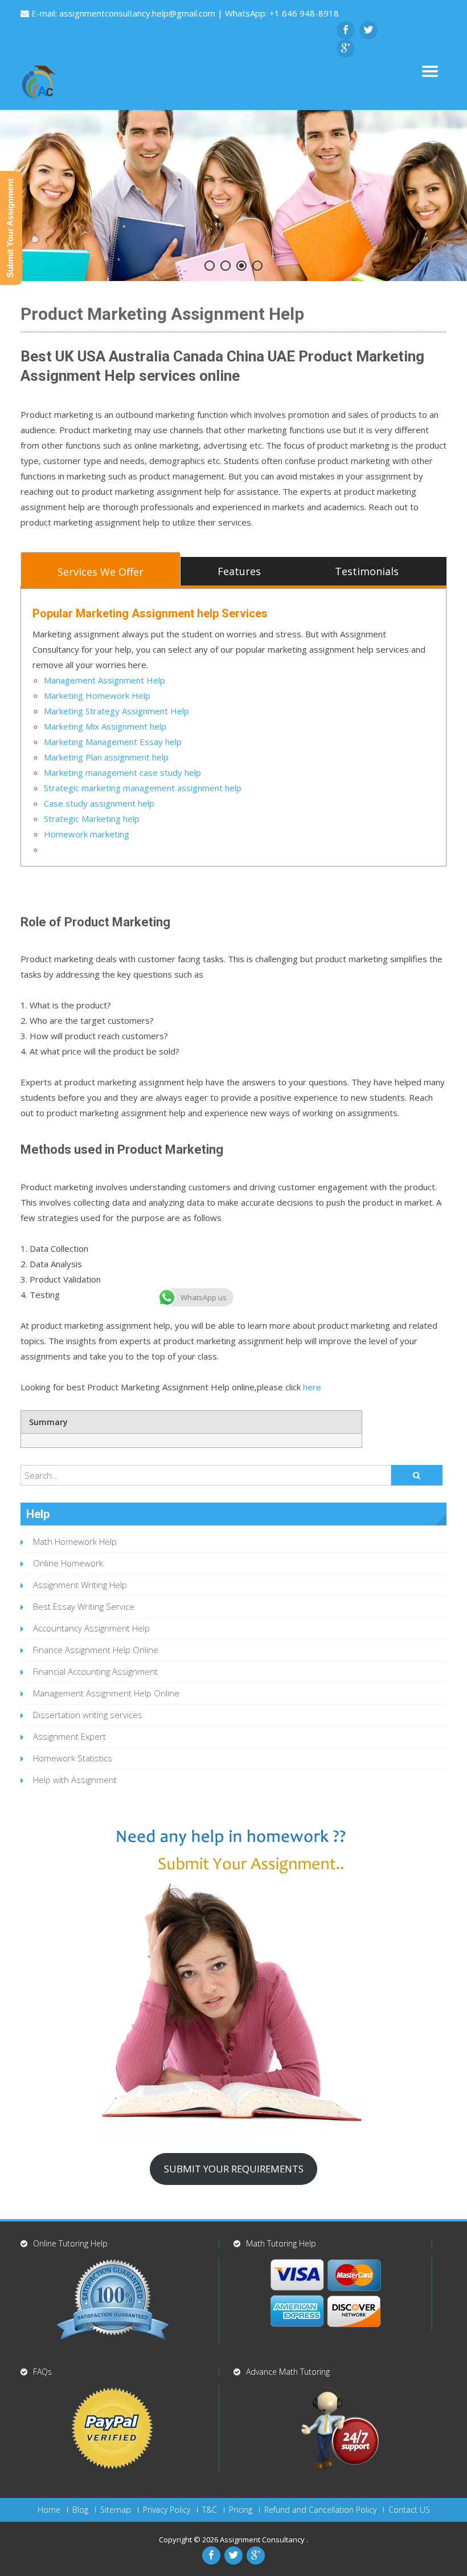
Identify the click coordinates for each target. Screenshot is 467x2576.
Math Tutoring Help (281, 2243)
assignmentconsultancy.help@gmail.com (138, 13)
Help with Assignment (75, 1780)
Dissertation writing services (88, 1715)
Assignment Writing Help (80, 1585)
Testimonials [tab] (367, 571)
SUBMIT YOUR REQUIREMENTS (234, 2169)
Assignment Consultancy (263, 2540)
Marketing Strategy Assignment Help (116, 711)
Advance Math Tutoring (288, 2372)
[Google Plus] (346, 48)
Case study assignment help (99, 803)
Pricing (241, 2510)
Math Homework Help (75, 1541)
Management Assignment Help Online (106, 1693)
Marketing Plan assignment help (106, 757)
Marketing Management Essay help (113, 742)
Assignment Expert (69, 1736)
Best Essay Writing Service (84, 1606)
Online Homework (68, 1563)
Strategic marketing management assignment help (143, 788)
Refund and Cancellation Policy (320, 2510)
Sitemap (116, 2510)
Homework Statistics (73, 1758)
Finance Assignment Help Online (96, 1650)
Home (49, 2510)
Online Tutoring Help (70, 2243)
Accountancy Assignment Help (91, 1628)
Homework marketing (87, 834)
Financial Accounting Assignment (95, 1671)
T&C (210, 2510)
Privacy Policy (167, 2510)
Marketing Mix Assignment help (105, 726)
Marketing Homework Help (97, 695)
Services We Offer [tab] (101, 572)
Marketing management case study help (122, 772)
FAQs (42, 2372)
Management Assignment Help (105, 680)
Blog (80, 2510)
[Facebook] (346, 30)
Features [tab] (239, 571)
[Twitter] (368, 30)
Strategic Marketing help (92, 819)
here (312, 1387)
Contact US (409, 2510)
